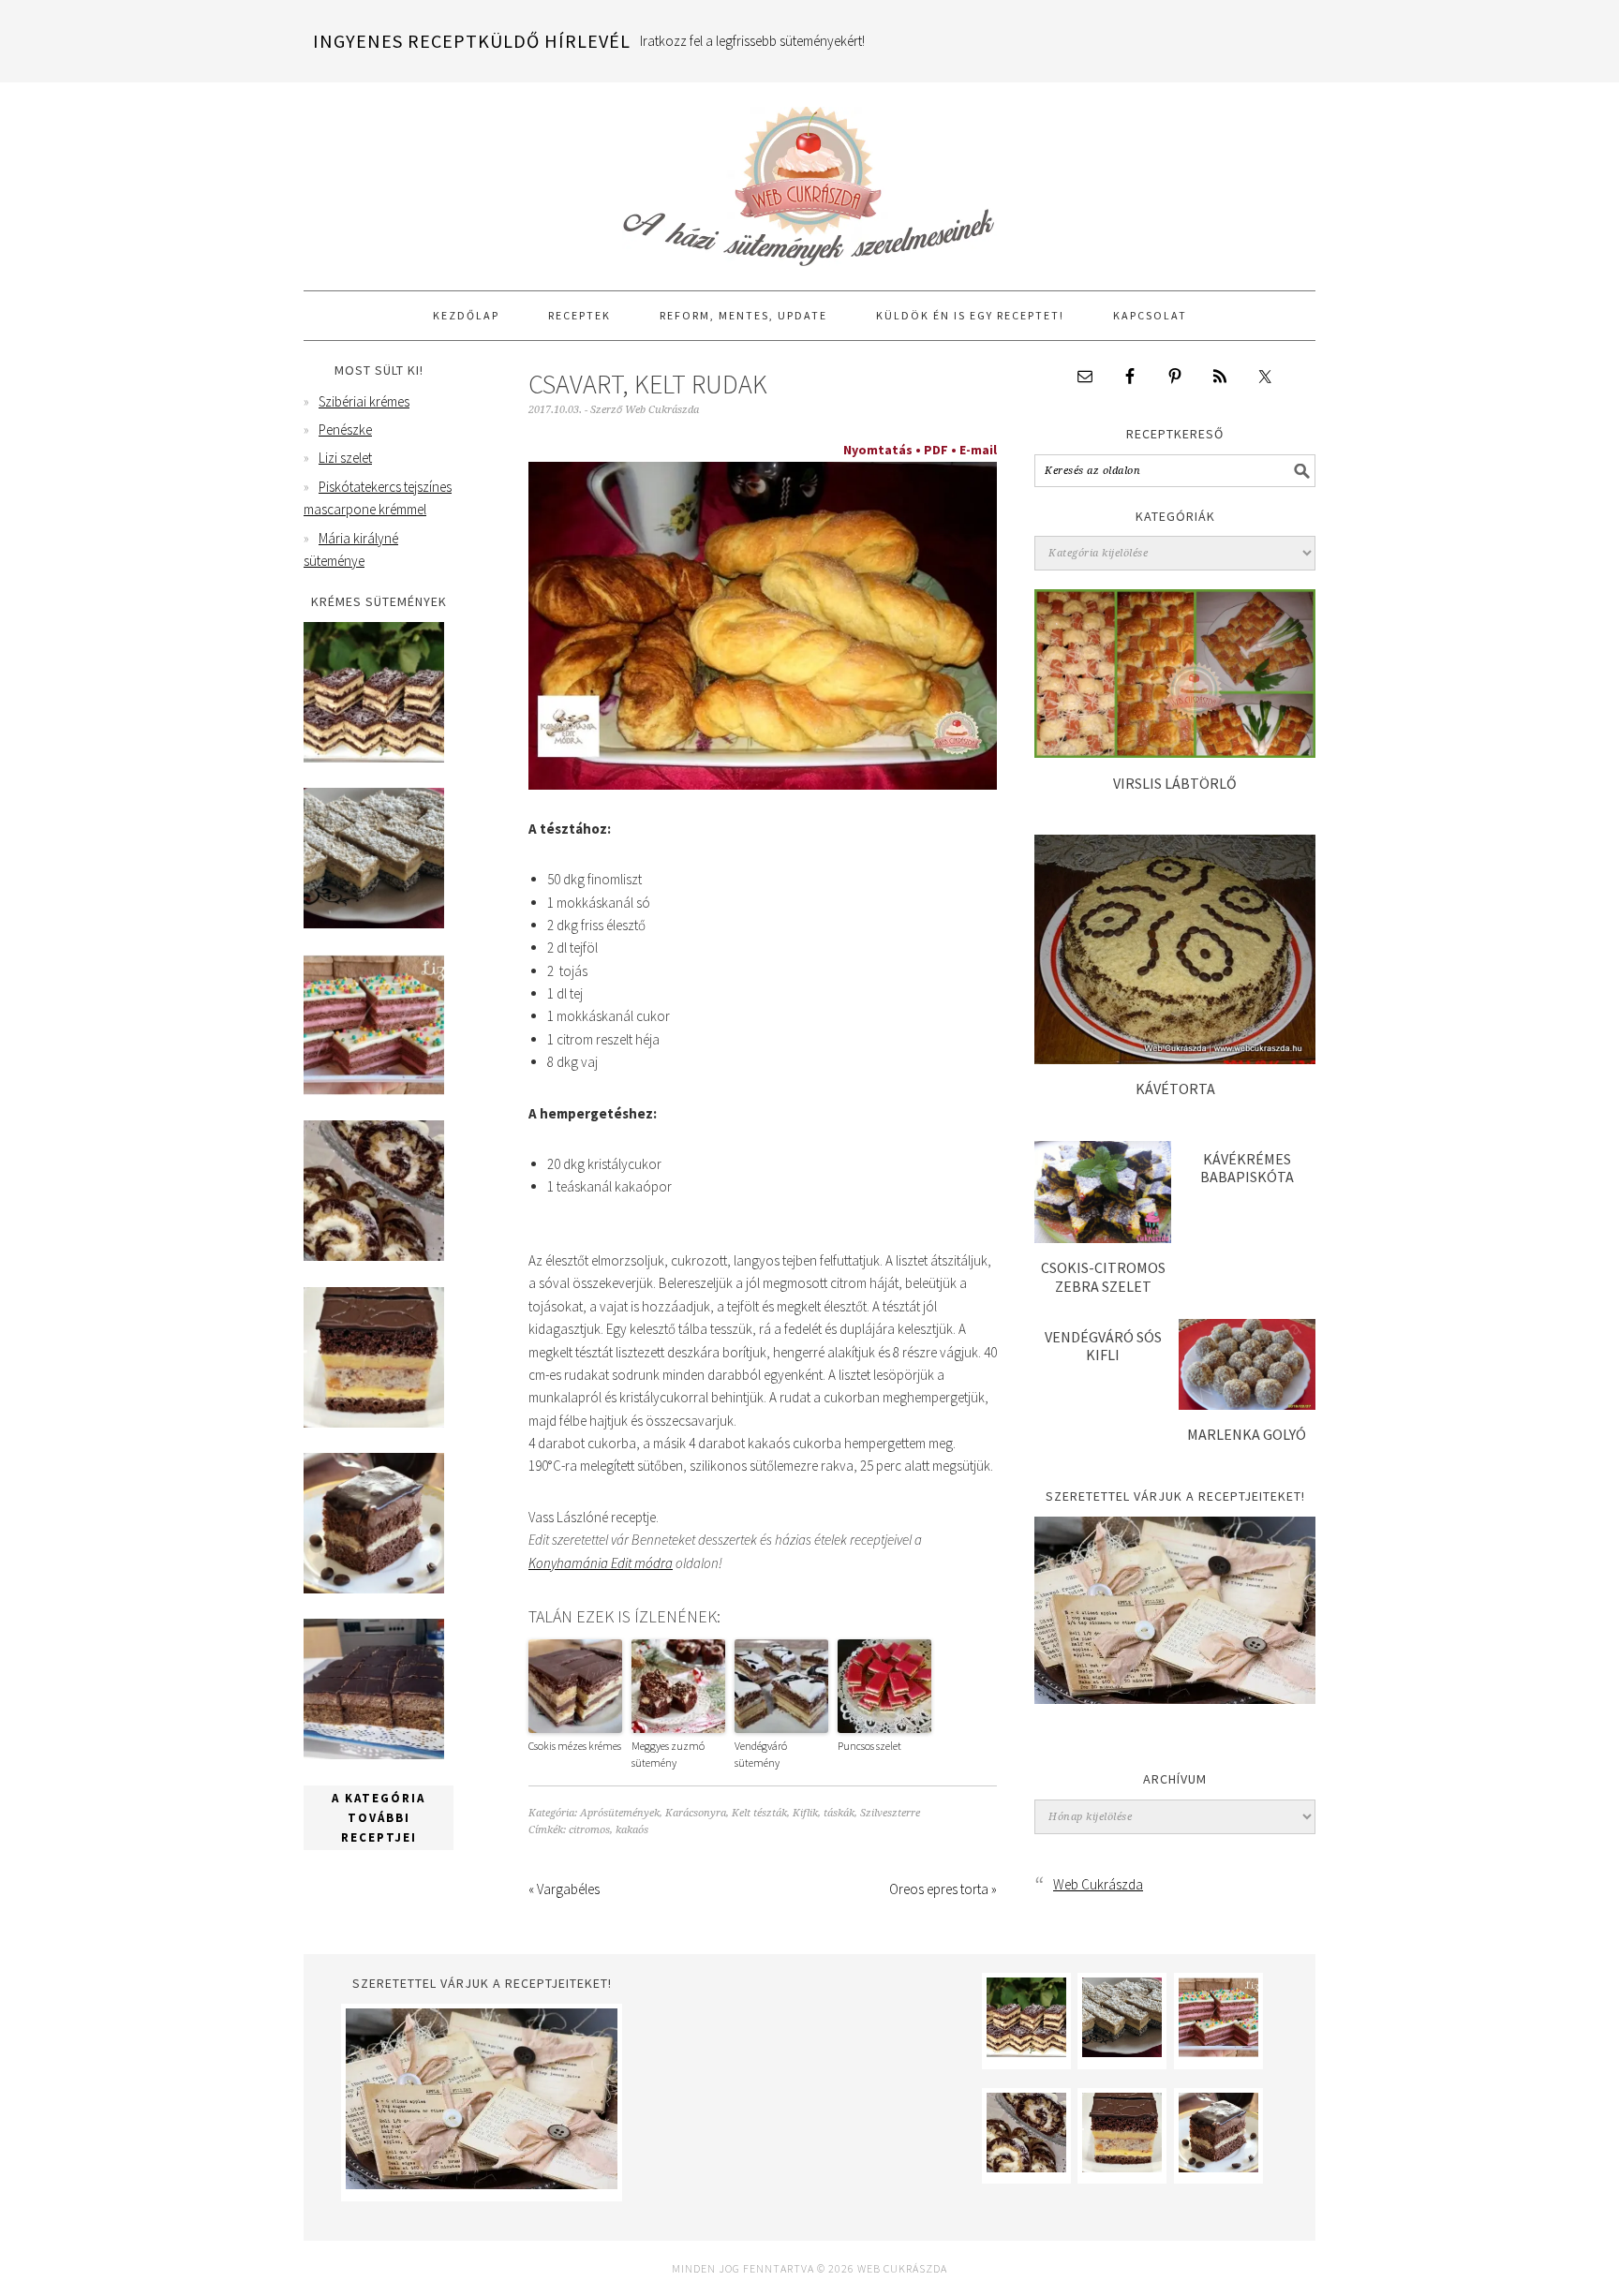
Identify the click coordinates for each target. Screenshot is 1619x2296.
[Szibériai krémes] (374, 757)
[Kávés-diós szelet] (374, 1754)
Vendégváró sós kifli (1103, 1346)
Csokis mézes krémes (575, 1746)
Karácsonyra (696, 1813)
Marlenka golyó (1247, 1434)
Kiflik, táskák (824, 1813)
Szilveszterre (890, 1813)
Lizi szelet (345, 458)
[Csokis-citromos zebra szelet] (1103, 1238)
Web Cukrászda (809, 178)
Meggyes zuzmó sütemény (668, 1754)
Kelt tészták (759, 1813)
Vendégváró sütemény (761, 1754)
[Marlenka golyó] (1247, 1405)
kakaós (632, 1830)
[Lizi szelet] (374, 1090)
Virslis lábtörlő (1175, 783)
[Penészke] (374, 923)
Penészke (345, 430)
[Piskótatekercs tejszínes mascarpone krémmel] (374, 1256)
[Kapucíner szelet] (374, 1588)
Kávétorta (1175, 1089)
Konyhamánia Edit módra (601, 1563)
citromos (589, 1830)
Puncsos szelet (869, 1746)
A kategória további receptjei (379, 1818)
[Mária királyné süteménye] (374, 1422)
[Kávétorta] (1175, 1059)
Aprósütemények (620, 1813)
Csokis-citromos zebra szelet (1103, 1276)
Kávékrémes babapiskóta (1247, 1168)
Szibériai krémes (364, 401)
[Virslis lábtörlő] (1175, 753)
